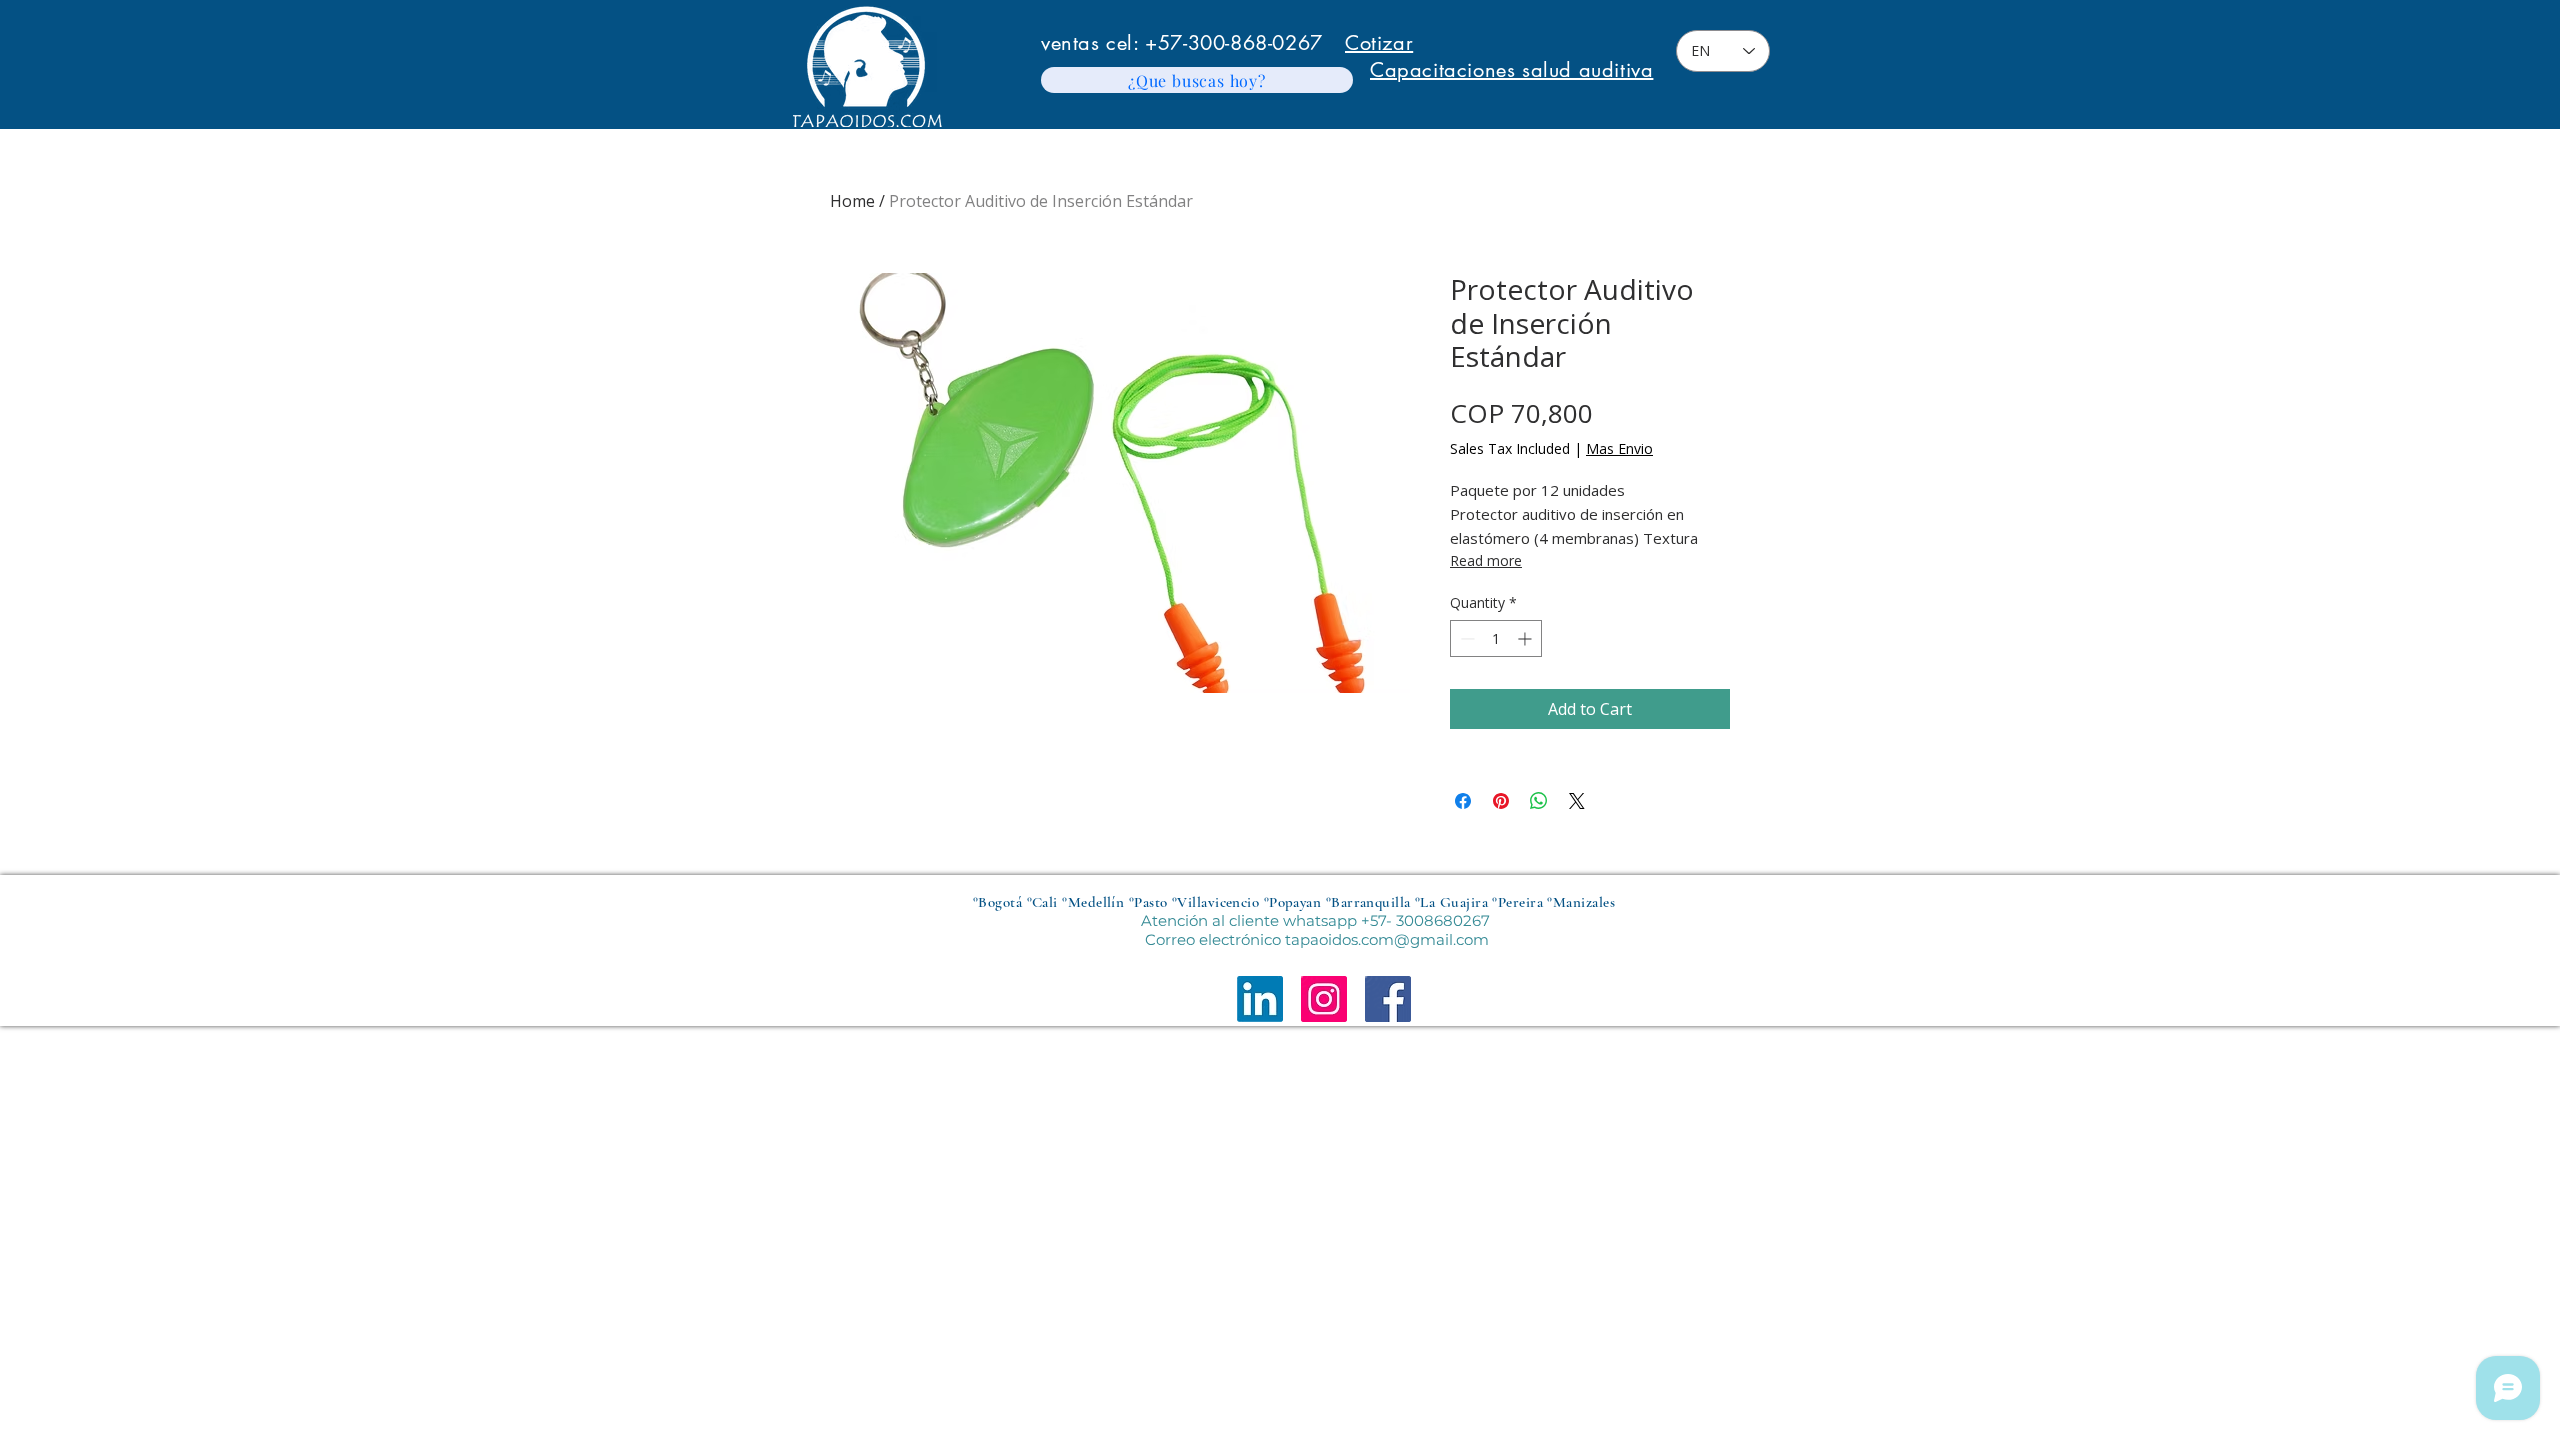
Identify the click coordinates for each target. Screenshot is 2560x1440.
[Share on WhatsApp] (1539, 801)
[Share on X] (1577, 801)
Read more (1486, 560)
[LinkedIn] (1260, 999)
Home (852, 201)
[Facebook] (1388, 999)
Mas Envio (1619, 448)
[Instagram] (1324, 999)
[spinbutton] (1496, 638)
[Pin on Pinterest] (1501, 801)
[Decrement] (1465, 638)
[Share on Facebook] (1463, 801)
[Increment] (1526, 638)
